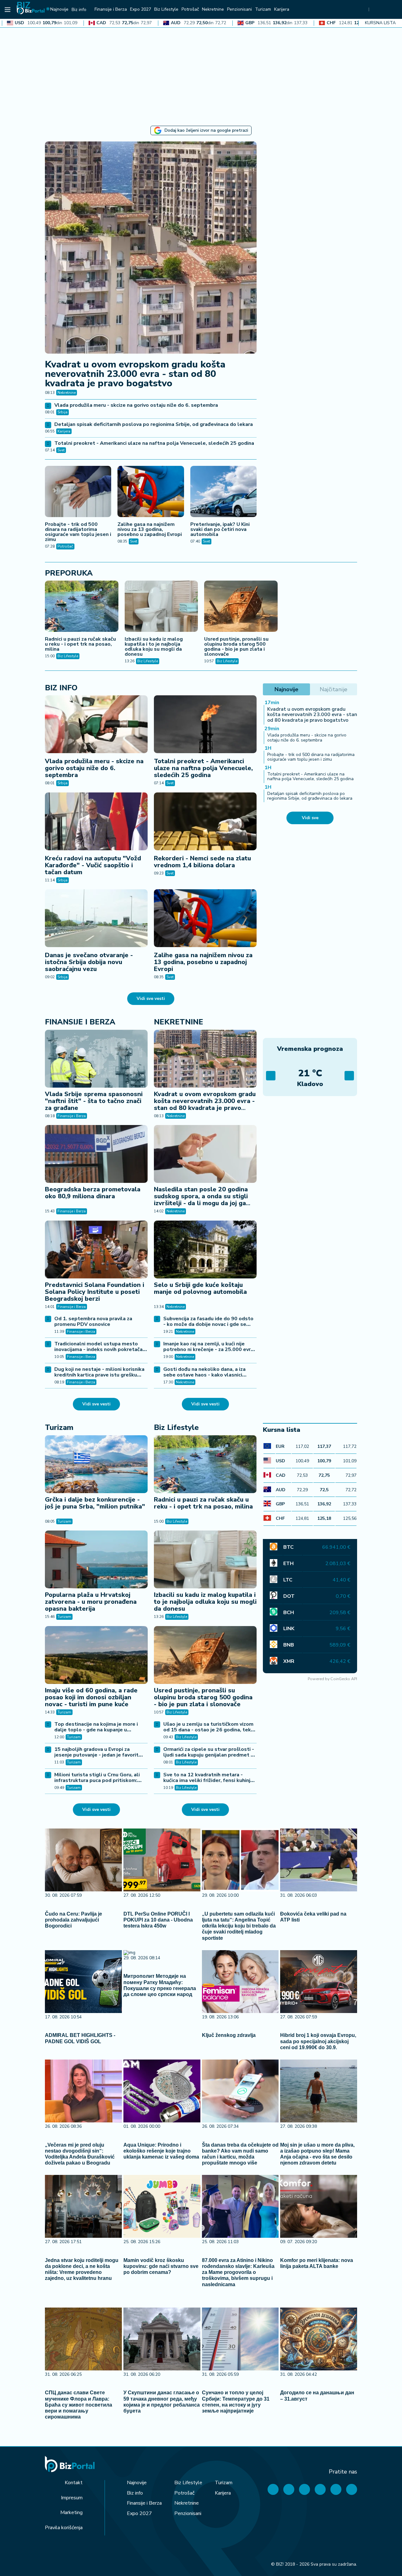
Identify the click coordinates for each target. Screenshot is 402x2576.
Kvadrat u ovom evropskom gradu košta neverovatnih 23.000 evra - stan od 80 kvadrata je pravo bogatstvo (135, 374)
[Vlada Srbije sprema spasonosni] (96, 1059)
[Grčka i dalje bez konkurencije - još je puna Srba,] (96, 1464)
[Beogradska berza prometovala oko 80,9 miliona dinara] (96, 1154)
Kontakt (74, 2483)
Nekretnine (67, 393)
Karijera (64, 431)
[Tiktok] (352, 2489)
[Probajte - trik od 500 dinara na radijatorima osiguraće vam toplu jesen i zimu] (78, 492)
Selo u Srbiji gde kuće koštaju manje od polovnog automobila (200, 1288)
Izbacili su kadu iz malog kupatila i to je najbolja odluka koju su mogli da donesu (154, 647)
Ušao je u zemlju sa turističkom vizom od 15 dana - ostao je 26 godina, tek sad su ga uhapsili (208, 1730)
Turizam (59, 1427)
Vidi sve (310, 818)
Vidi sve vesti (151, 998)
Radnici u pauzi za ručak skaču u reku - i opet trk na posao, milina (80, 644)
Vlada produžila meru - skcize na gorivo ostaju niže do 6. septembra (136, 405)
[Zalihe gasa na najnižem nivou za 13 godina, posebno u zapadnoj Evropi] (151, 492)
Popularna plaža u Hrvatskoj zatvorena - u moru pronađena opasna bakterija (91, 1602)
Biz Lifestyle (68, 656)
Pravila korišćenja (64, 2528)
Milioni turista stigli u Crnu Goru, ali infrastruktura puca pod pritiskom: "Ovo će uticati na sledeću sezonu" (97, 1780)
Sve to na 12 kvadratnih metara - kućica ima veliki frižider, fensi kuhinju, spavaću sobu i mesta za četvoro (209, 1780)
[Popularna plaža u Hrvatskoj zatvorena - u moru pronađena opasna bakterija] (96, 1559)
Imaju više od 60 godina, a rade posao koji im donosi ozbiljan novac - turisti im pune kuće (91, 1697)
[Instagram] (320, 2489)
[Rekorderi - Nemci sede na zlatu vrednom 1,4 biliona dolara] (205, 821)
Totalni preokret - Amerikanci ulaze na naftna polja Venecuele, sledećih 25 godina (154, 443)
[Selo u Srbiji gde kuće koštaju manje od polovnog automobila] (205, 1249)
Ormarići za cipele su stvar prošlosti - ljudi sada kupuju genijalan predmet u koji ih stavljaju (209, 1755)
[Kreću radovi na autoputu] (96, 821)
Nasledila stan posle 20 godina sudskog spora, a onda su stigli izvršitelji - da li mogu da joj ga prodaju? (201, 1200)
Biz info (61, 688)
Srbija (62, 412)
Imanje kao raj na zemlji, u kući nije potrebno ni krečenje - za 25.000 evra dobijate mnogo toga (208, 1349)
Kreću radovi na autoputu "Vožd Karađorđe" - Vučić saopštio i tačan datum (93, 865)
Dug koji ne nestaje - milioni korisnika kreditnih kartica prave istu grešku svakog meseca (99, 1375)
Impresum (72, 2498)
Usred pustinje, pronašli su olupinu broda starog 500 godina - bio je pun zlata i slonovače (236, 647)
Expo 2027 (139, 2513)
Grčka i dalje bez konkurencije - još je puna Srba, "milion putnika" (95, 1503)
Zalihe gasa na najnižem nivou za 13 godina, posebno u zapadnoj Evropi (150, 529)
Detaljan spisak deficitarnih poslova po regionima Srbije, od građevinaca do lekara (154, 424)
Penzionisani (188, 2513)
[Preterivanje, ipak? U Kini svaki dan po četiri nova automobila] (223, 492)
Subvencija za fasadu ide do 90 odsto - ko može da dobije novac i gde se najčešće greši (208, 1324)
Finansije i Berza (80, 1022)
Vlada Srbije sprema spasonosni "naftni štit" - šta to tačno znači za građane (94, 1101)
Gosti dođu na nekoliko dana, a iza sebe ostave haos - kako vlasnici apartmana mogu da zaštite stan (204, 1375)
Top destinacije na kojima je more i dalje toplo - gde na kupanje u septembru (96, 1730)
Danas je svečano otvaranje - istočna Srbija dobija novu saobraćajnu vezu (89, 962)
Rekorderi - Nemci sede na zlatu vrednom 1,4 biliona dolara (202, 862)
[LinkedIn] (336, 2489)
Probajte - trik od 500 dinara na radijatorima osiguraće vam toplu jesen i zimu (78, 532)
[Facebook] (273, 2489)
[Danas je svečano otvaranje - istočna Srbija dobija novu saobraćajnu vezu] (96, 918)
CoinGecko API (344, 1679)
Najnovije (137, 2483)
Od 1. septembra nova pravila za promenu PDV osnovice (93, 1321)
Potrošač (65, 546)
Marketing (71, 2513)
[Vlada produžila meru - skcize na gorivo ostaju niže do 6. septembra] (96, 724)
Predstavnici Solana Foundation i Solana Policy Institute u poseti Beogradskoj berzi (95, 1292)
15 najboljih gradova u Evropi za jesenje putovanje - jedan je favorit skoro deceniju (96, 1755)
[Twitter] (289, 2489)
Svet (61, 450)
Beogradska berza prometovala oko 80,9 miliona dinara (93, 1193)
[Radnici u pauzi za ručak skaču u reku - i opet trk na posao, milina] (82, 607)
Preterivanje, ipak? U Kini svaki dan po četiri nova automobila (220, 529)
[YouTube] (304, 2489)
